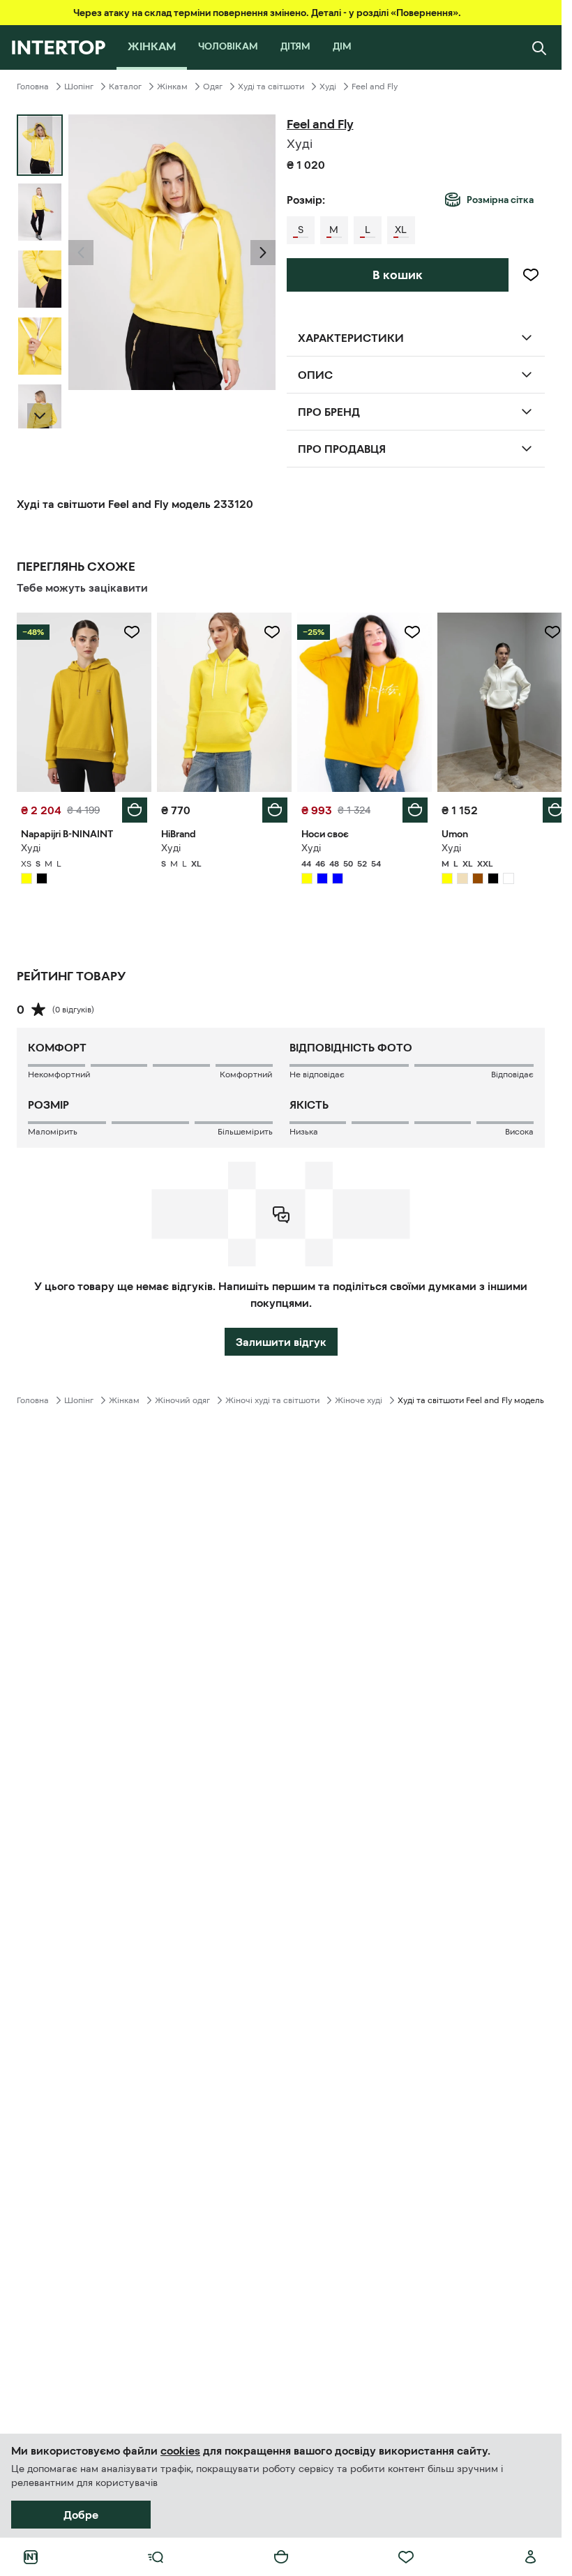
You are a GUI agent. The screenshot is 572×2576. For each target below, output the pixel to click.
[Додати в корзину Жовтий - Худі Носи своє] (407, 807)
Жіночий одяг (182, 1397)
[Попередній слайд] (81, 253)
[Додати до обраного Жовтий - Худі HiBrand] (267, 632)
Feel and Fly (375, 87)
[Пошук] (539, 47)
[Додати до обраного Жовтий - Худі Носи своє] (405, 632)
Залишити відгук (281, 1338)
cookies (180, 2450)
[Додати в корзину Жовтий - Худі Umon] (545, 807)
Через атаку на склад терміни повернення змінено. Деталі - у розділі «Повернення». (267, 13)
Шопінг (79, 87)
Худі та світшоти (271, 87)
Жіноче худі (359, 1397)
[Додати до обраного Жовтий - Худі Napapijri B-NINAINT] (129, 632)
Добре (81, 2515)
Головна (33, 87)
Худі (328, 87)
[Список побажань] (406, 2557)
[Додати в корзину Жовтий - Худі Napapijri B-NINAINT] (132, 807)
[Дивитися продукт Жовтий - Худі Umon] (496, 701)
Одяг (213, 87)
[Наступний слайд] (40, 416)
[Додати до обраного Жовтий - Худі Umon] (542, 632)
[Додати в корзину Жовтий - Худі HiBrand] (270, 807)
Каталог (125, 87)
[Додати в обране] (531, 275)
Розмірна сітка (500, 200)
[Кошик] (281, 2557)
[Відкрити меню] (156, 2557)
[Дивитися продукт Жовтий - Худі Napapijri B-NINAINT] (83, 701)
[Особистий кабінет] (531, 2557)
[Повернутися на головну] (58, 47)
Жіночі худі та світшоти (272, 1397)
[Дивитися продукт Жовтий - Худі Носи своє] (358, 701)
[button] (81, 253)
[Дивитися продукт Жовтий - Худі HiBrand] (220, 701)
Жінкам (172, 87)
